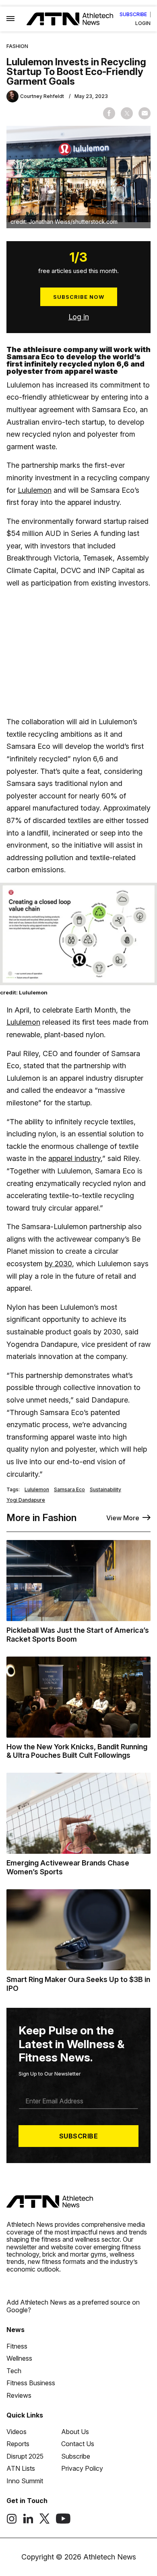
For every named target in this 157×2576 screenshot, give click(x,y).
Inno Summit (25, 2481)
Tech (14, 2371)
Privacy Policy (82, 2468)
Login (143, 23)
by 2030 (58, 1264)
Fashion (17, 46)
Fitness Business (31, 2383)
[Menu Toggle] (10, 19)
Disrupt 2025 (25, 2456)
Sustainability (105, 1490)
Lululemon (35, 490)
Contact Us (78, 2444)
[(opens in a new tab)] (12, 2522)
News (15, 2330)
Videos (17, 2432)
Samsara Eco (69, 1490)
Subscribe (133, 15)
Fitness (17, 2346)
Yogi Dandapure (26, 1500)
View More (123, 1518)
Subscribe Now (79, 297)
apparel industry (74, 1158)
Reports (18, 2444)
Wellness (19, 2358)
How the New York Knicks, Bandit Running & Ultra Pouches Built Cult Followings (77, 1751)
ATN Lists (21, 2468)
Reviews (19, 2395)
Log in (79, 317)
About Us (75, 2432)
